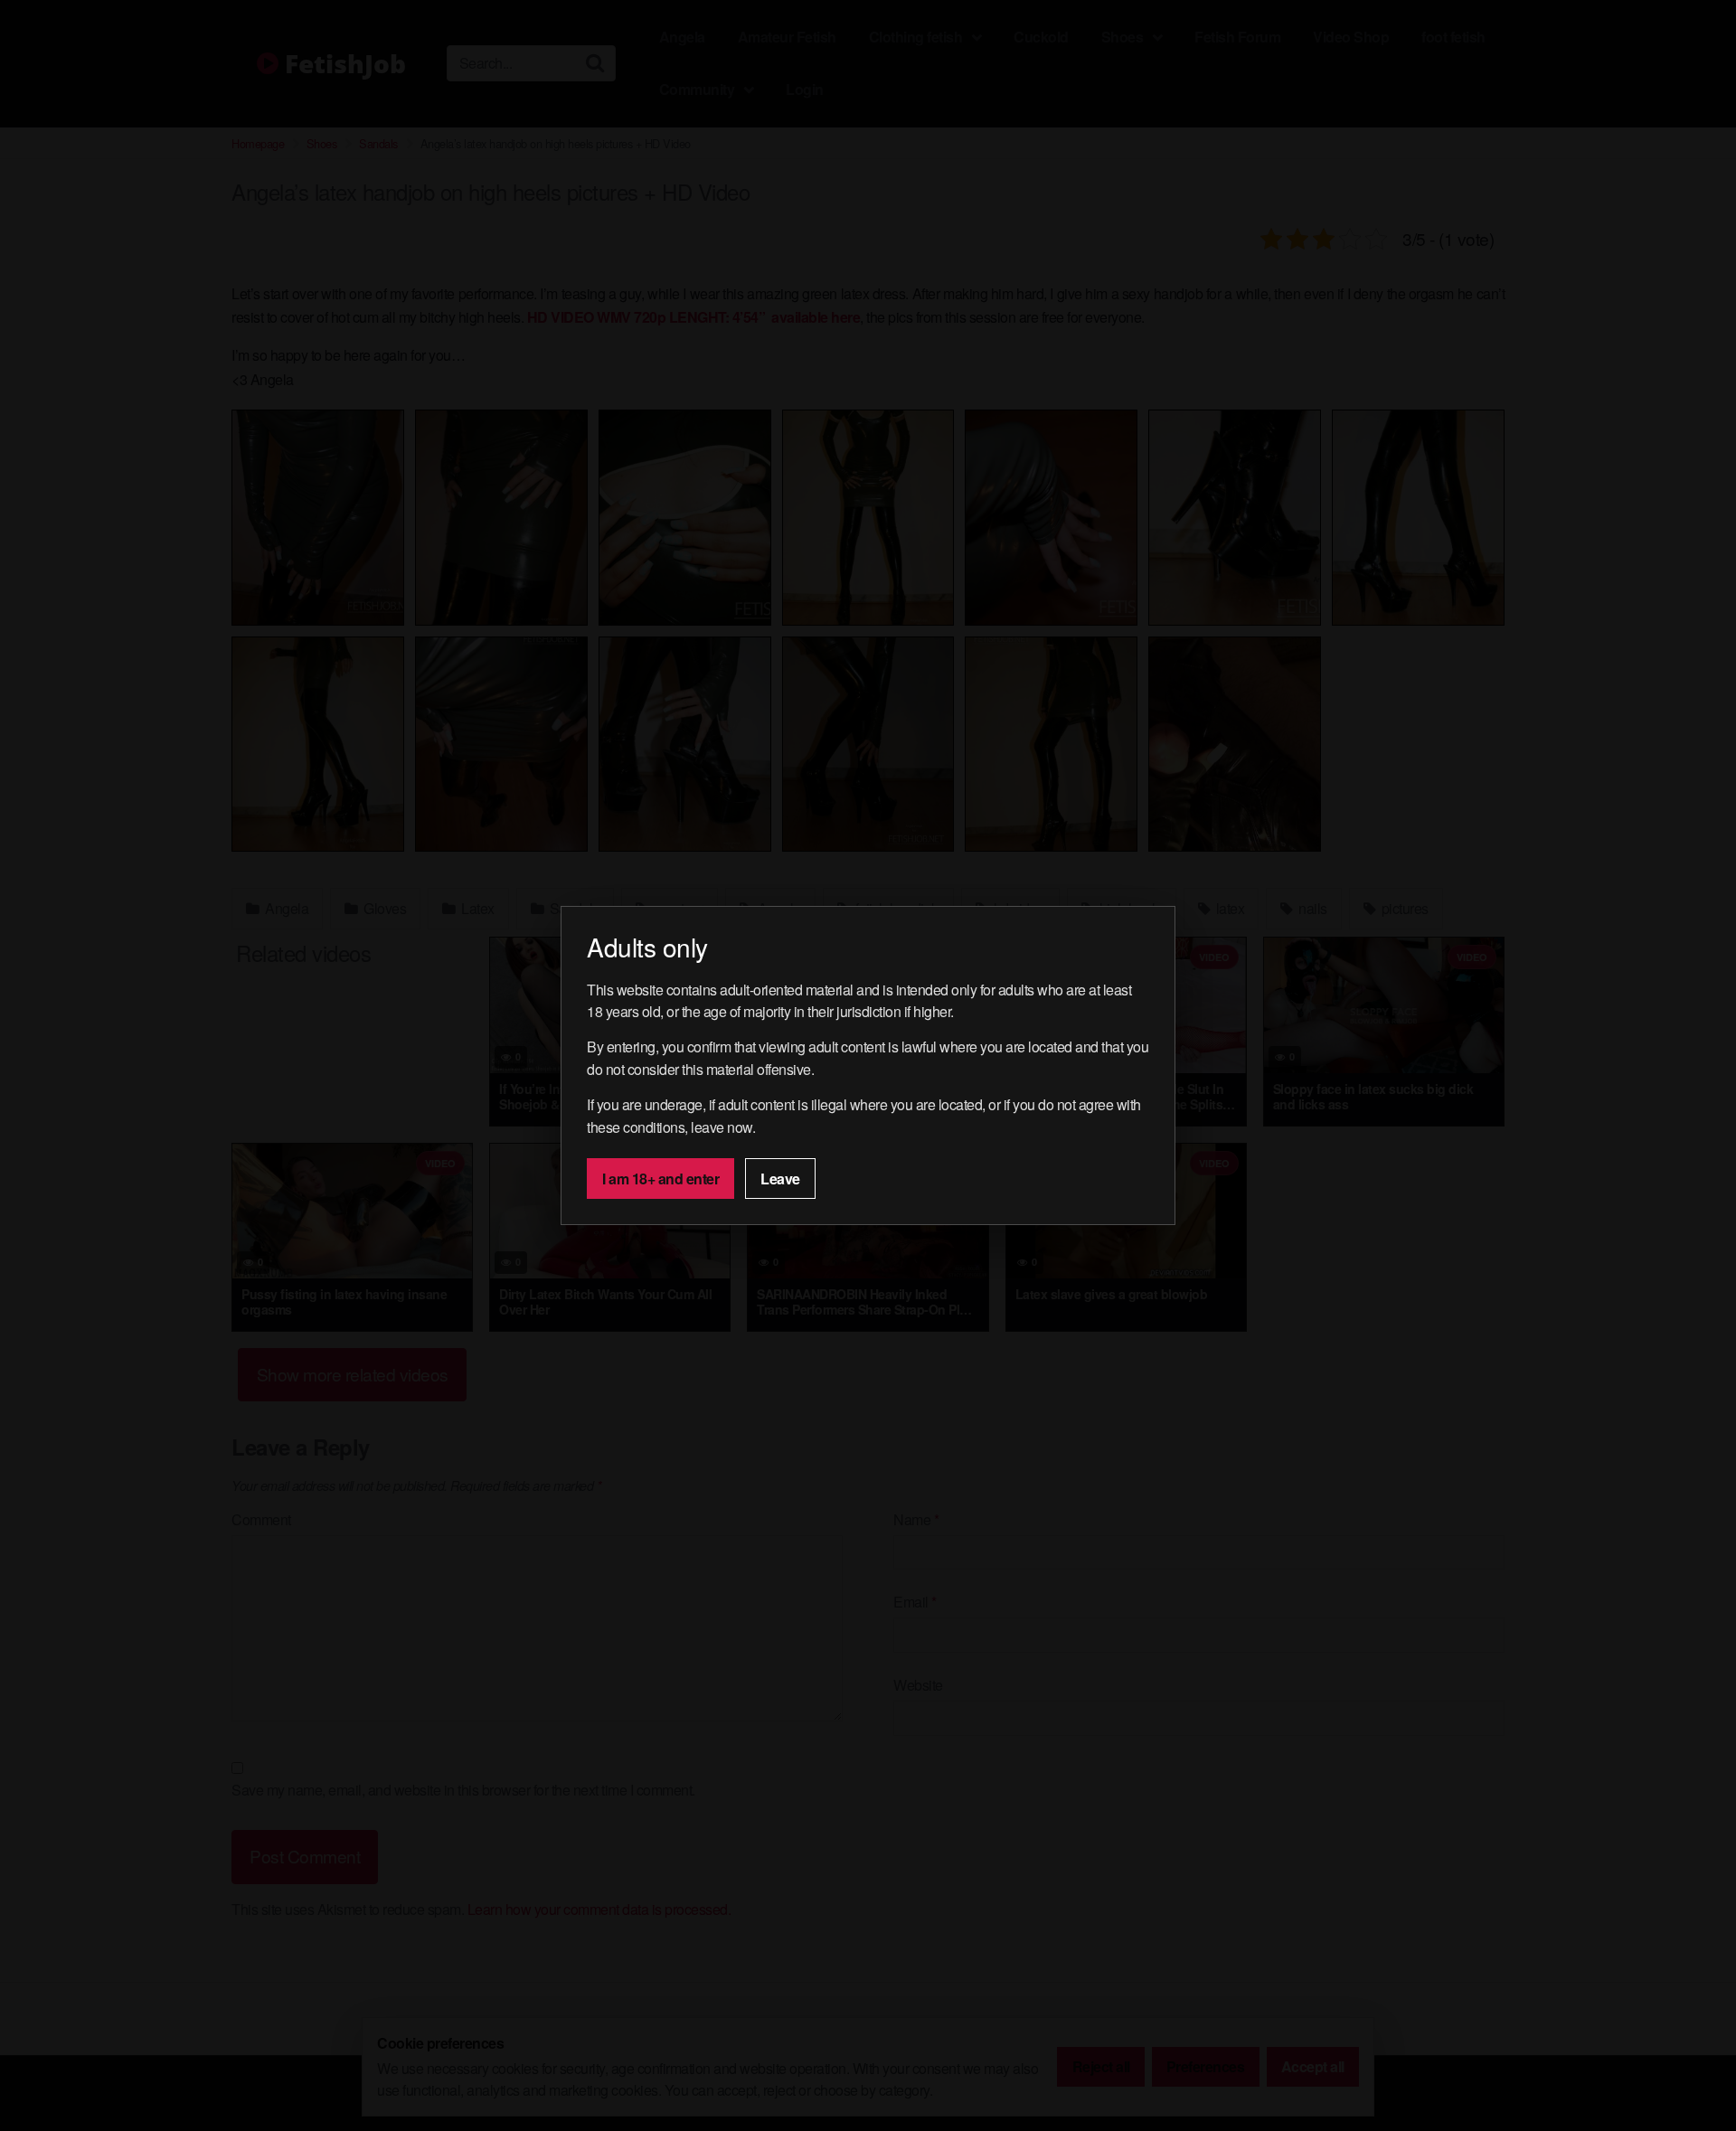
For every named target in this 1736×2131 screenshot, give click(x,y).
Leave (780, 1179)
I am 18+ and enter (660, 1179)
